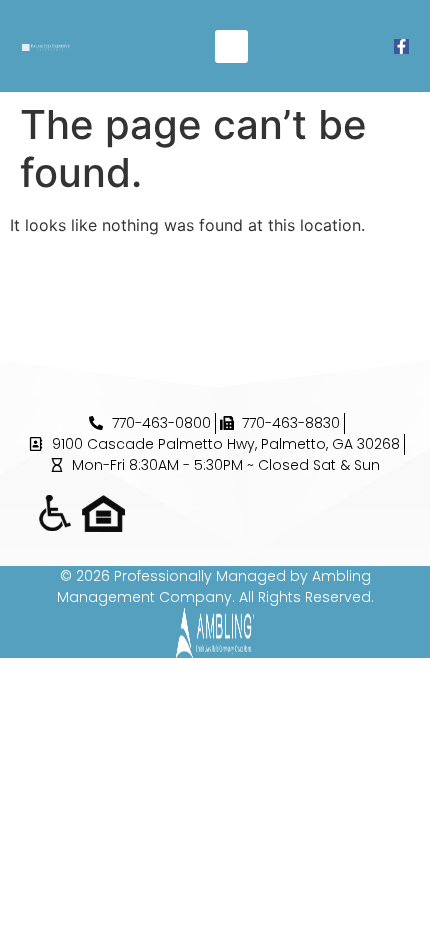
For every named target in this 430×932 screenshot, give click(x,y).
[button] (231, 46)
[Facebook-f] (401, 46)
